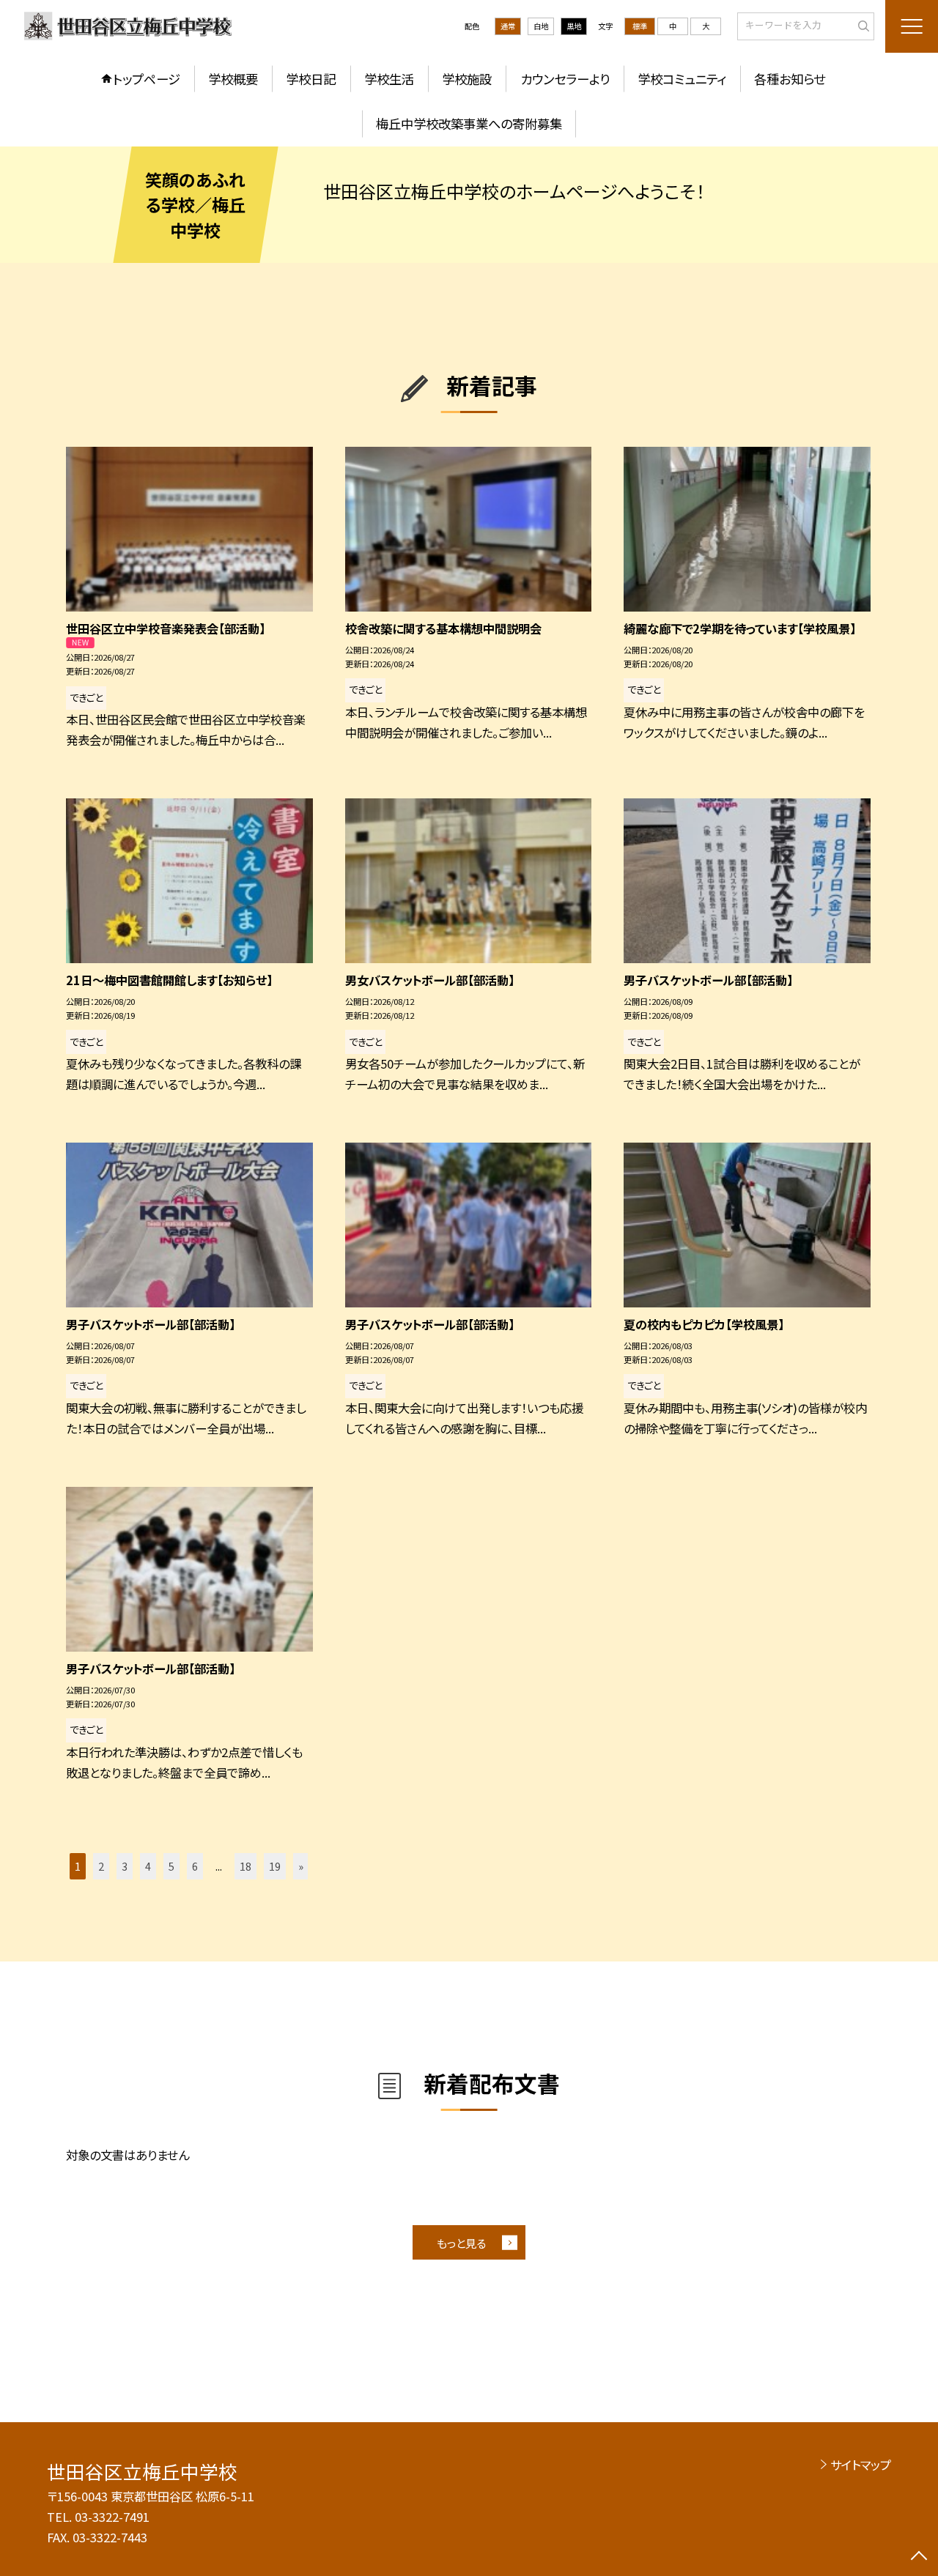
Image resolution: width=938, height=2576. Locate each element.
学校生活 (389, 79)
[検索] (861, 26)
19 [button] (275, 1866)
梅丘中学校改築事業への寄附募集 (469, 123)
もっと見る (461, 2243)
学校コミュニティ (682, 79)
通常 (508, 26)
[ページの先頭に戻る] (919, 2557)
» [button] (301, 1866)
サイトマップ (861, 2465)
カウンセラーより (565, 79)
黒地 (574, 26)
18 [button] (245, 1866)
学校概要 (233, 79)
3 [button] (125, 1866)
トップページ (147, 79)
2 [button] (101, 1866)
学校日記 (311, 79)
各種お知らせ (790, 79)
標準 (640, 26)
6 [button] (195, 1866)
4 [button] (148, 1866)
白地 (541, 26)
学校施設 (467, 79)
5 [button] (171, 1866)
